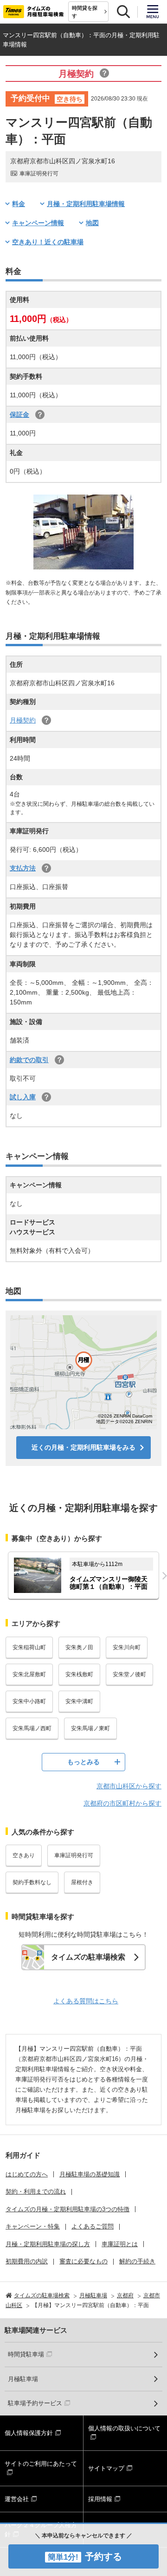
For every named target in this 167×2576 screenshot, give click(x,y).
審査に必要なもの (83, 2261)
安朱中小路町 (29, 1701)
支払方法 (23, 868)
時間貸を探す (85, 12)
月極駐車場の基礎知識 (90, 2174)
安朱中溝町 (79, 1701)
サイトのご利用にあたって (41, 2464)
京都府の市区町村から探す (122, 1803)
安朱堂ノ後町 (129, 1674)
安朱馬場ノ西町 (32, 1728)
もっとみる (83, 1762)
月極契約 (23, 720)
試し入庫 (23, 1097)
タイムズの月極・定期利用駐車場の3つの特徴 (67, 2209)
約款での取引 (29, 1060)
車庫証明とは (120, 2244)
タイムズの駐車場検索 (88, 1957)
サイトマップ (106, 2468)
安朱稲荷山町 (29, 1647)
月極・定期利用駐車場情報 (86, 204)
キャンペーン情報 (38, 223)
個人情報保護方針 (29, 2433)
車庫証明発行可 (74, 1855)
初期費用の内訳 (27, 2261)
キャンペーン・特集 (33, 2226)
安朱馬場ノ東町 (90, 1728)
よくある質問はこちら (86, 2001)
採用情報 (100, 2499)
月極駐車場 (23, 2379)
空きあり (24, 1855)
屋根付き (82, 1882)
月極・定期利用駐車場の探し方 (48, 2244)
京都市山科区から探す (129, 1786)
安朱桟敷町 (79, 1674)
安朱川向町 (127, 1647)
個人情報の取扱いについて (124, 2428)
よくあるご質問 (93, 2226)
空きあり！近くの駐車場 (48, 242)
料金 (19, 204)
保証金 (19, 415)
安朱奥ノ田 (79, 1647)
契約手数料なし (32, 1882)
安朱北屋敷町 (29, 1674)
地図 (92, 223)
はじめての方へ (27, 2174)
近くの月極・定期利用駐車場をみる (83, 1447)
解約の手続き (137, 2261)
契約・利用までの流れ (36, 2191)
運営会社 (17, 2499)
